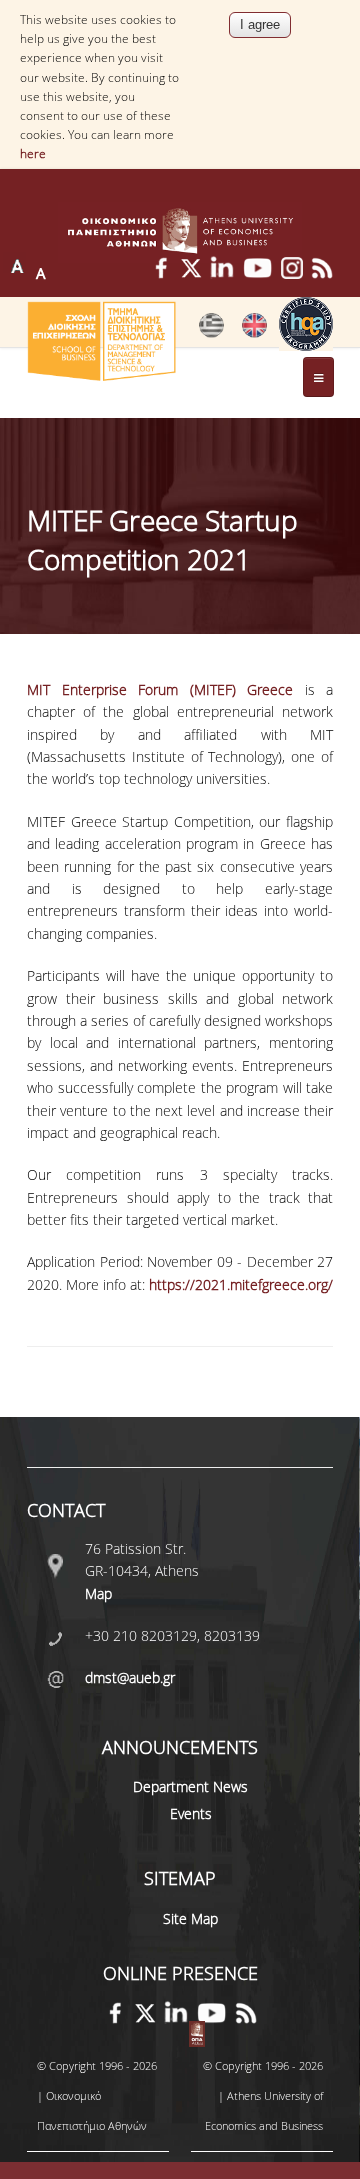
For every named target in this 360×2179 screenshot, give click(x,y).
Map (98, 1593)
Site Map (190, 1918)
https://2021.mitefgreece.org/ (241, 1284)
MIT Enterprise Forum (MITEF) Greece (160, 689)
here (33, 153)
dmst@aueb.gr (130, 1677)
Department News (190, 1786)
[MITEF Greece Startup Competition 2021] (211, 333)
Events (191, 1813)
